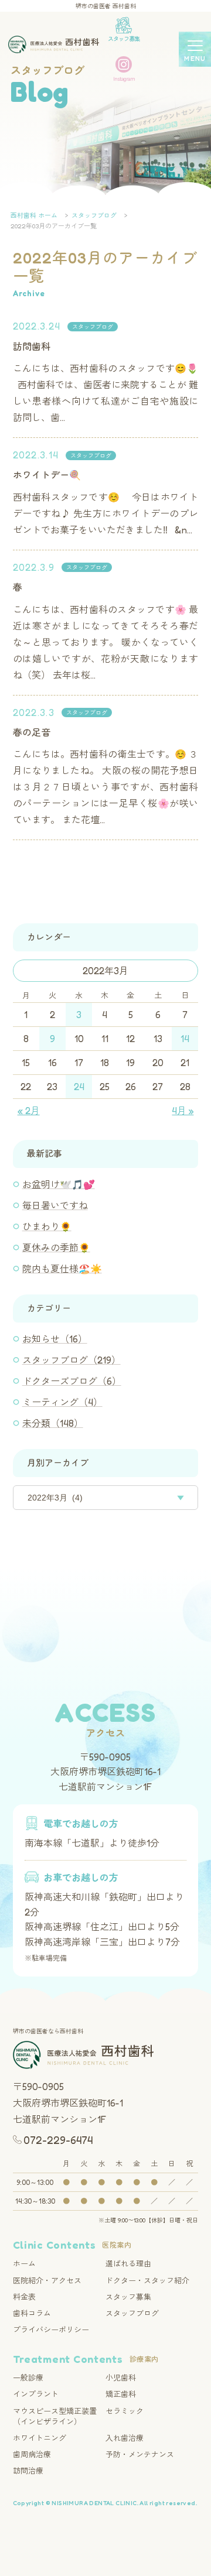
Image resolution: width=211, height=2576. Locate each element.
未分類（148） (53, 1423)
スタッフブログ (93, 327)
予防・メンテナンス (140, 2454)
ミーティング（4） (62, 1402)
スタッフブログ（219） (72, 1360)
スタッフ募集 (128, 2297)
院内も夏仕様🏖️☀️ (62, 1269)
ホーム (24, 2263)
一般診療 (28, 2378)
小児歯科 (121, 2378)
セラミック (125, 2411)
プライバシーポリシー (51, 2330)
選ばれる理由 (128, 2263)
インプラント (36, 2394)
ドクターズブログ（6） (72, 1381)
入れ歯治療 (125, 2438)
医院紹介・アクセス (47, 2280)
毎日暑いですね (55, 1205)
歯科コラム (32, 2313)
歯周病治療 (32, 2454)
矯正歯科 (121, 2394)
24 (79, 1087)
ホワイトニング (40, 2438)
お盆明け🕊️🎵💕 (59, 1184)
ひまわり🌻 (47, 1227)
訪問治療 (28, 2471)
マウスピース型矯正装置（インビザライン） (55, 2416)
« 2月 (29, 1111)
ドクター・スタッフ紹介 (147, 2280)
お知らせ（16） (55, 1339)
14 (185, 1039)
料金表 (24, 2297)
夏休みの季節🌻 (56, 1248)
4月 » (183, 1111)
